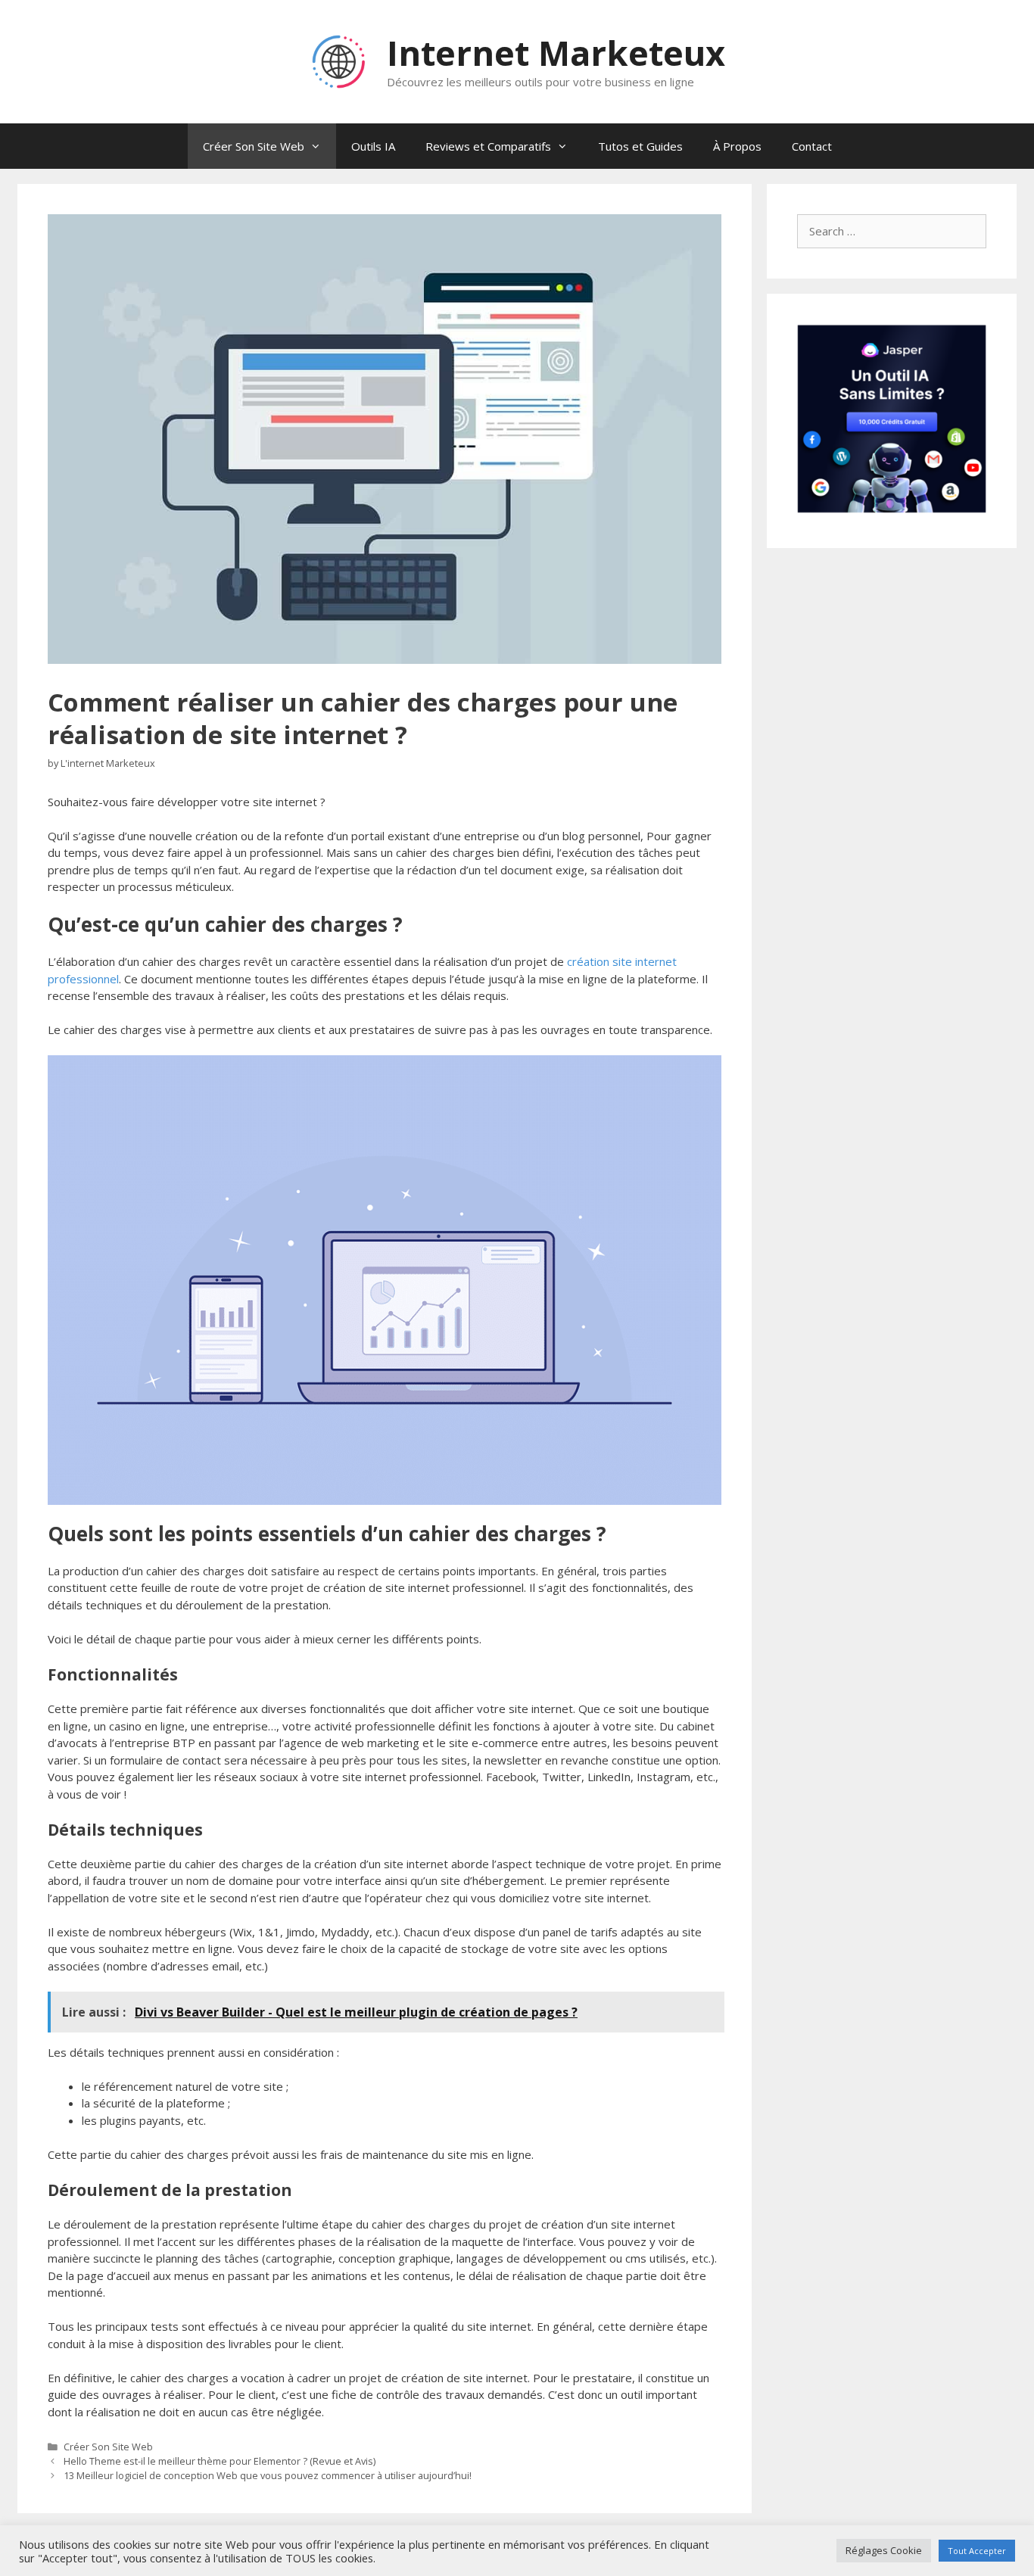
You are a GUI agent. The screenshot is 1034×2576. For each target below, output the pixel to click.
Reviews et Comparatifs (488, 146)
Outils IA (373, 146)
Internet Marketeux (556, 53)
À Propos (737, 146)
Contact (812, 146)
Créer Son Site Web (254, 146)
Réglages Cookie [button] (884, 2550)
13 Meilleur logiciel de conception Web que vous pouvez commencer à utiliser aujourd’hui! (268, 2475)
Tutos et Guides (640, 146)
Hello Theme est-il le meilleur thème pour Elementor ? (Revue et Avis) (220, 2461)
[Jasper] (892, 508)
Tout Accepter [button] (977, 2551)
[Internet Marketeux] (339, 61)
